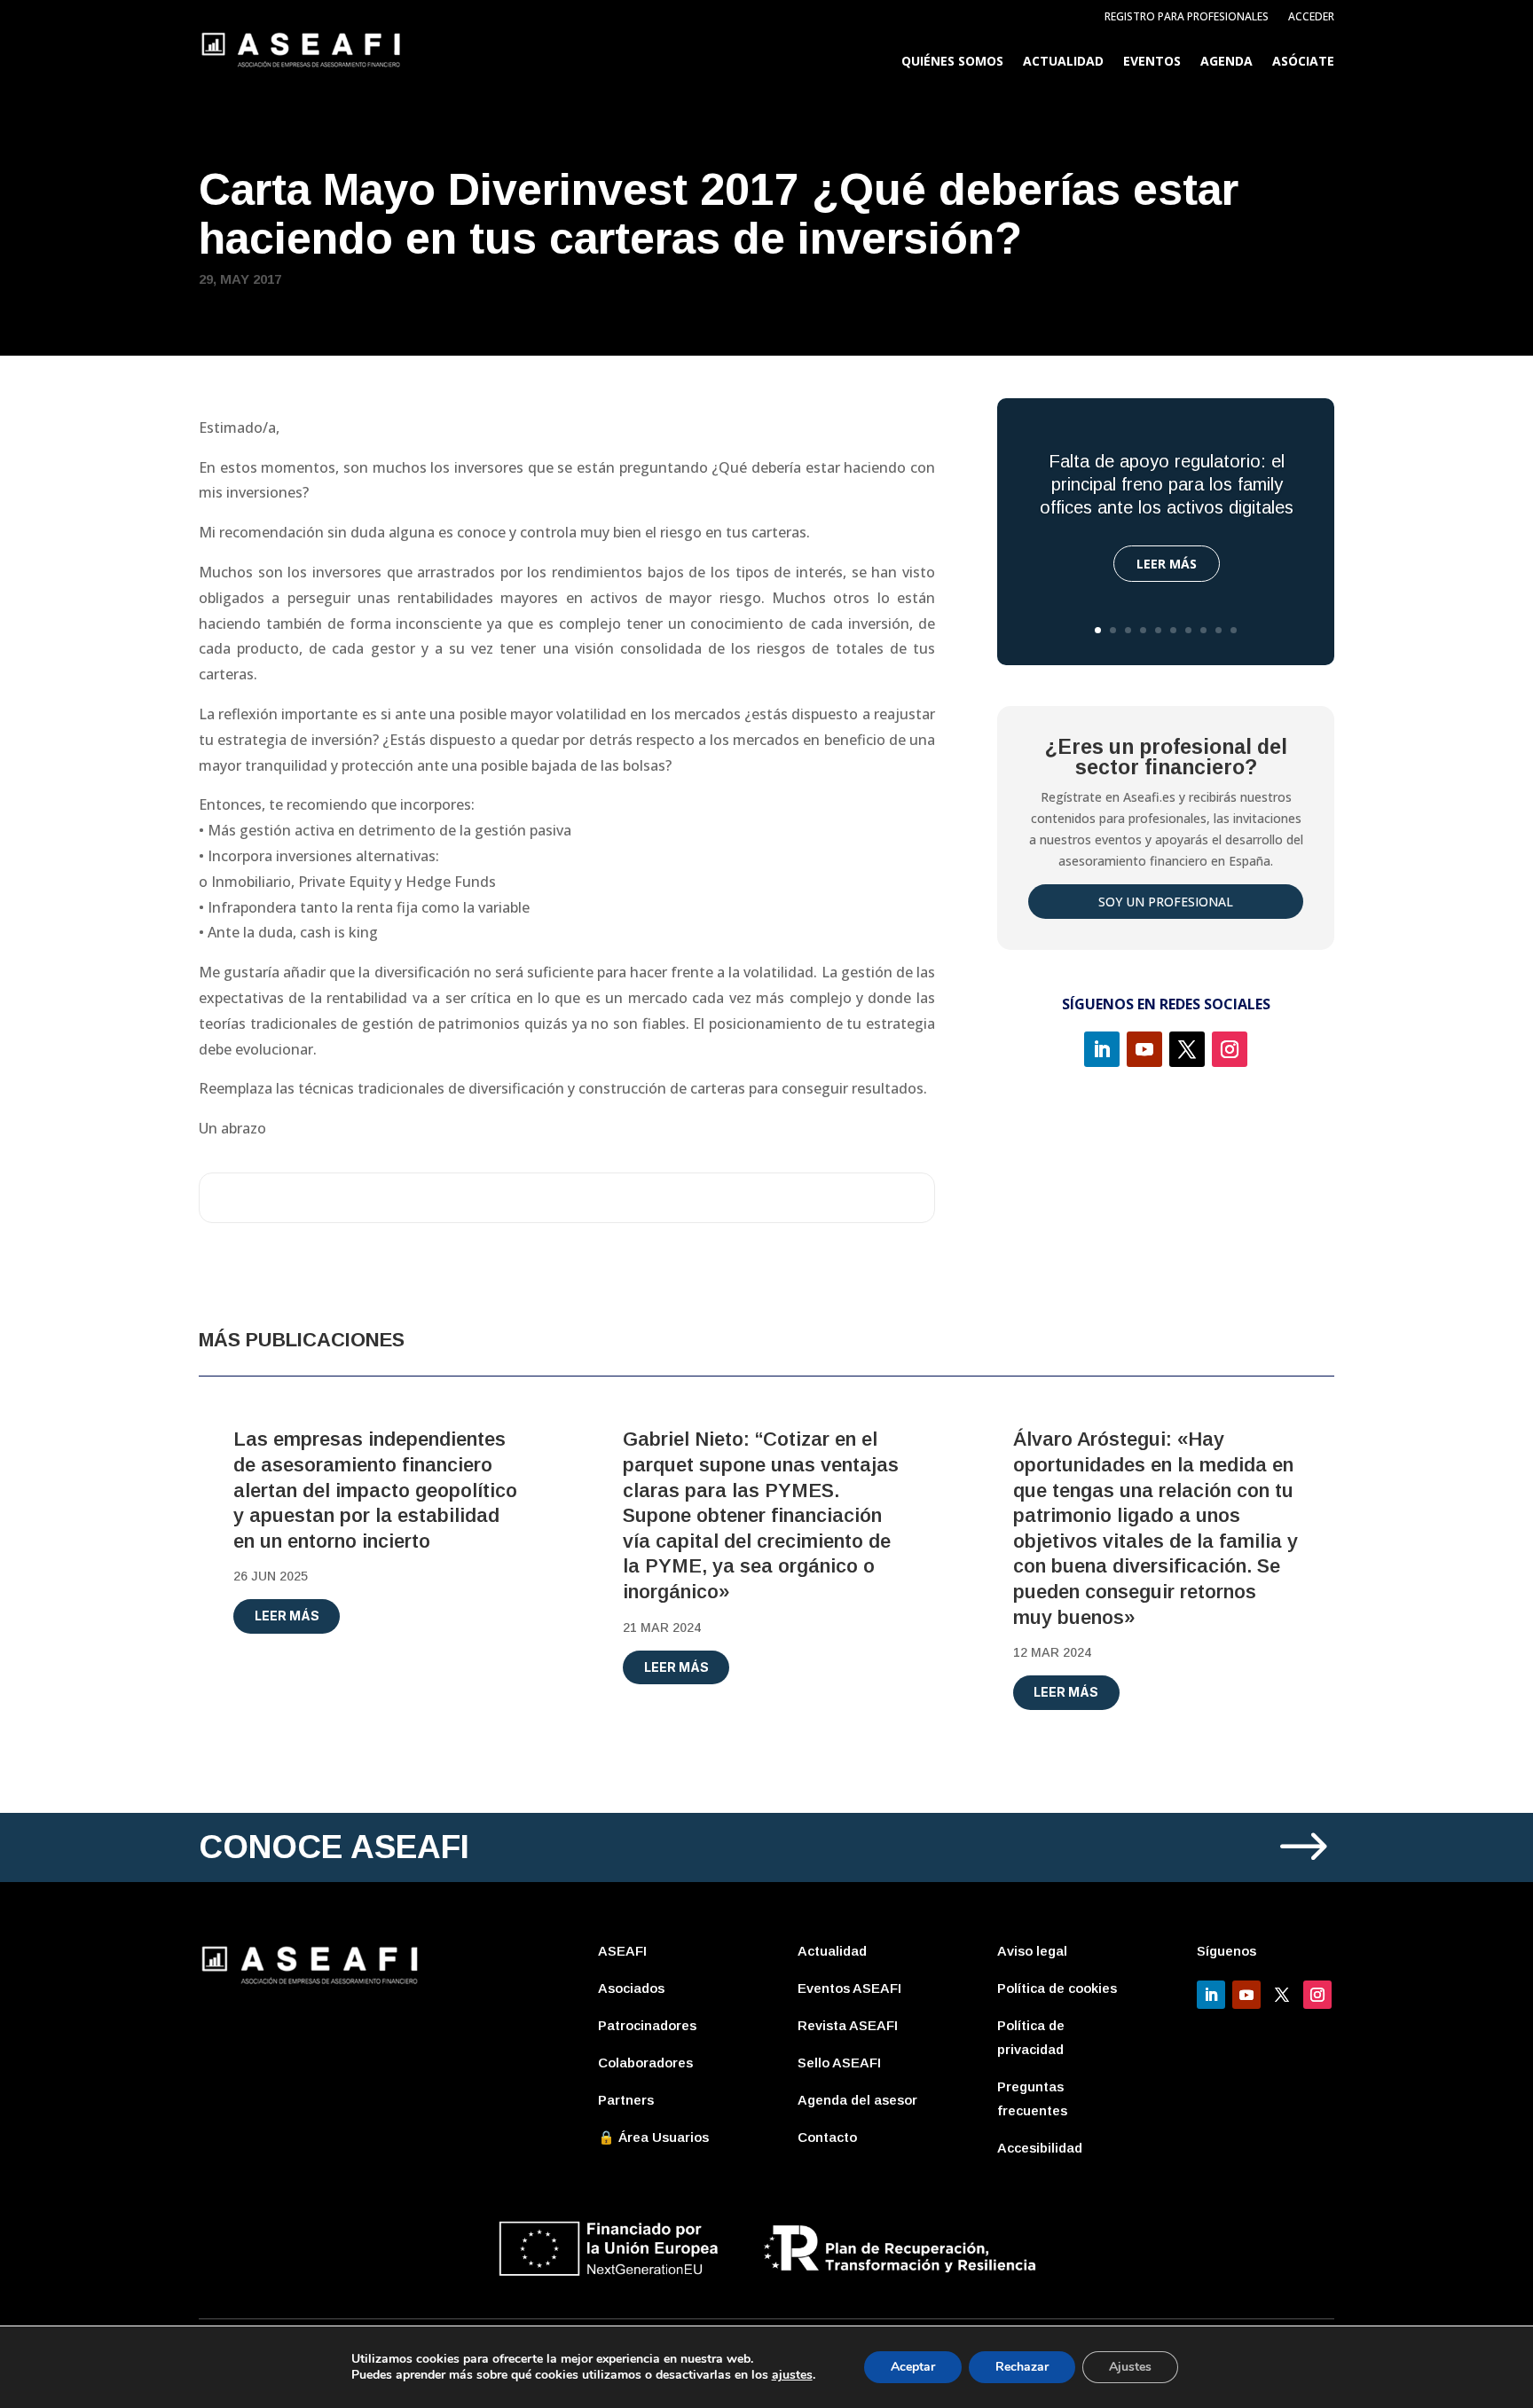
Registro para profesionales (1187, 17)
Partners (626, 2100)
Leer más (1167, 564)
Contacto (827, 2137)
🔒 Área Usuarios (653, 2137)
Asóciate (1303, 62)
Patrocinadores (647, 2025)
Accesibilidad (1040, 2148)
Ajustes (1130, 2367)
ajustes (792, 2375)
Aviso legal (1032, 1951)
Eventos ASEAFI (849, 1988)
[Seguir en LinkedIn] (1102, 1049)
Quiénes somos (952, 62)
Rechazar (1022, 2367)
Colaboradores (645, 2063)
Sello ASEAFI (839, 2063)
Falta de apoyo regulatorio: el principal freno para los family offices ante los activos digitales (1167, 484)
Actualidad (1063, 62)
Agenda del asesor (857, 2100)
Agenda (1226, 62)
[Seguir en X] (1187, 1049)
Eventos (1152, 62)
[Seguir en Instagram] (1230, 1049)
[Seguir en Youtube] (1144, 1049)
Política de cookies (1057, 1988)
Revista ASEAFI (848, 2025)
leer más (287, 1616)
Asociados (631, 1988)
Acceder (1311, 17)
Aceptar (913, 2367)
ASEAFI (622, 1951)
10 (1234, 630)
